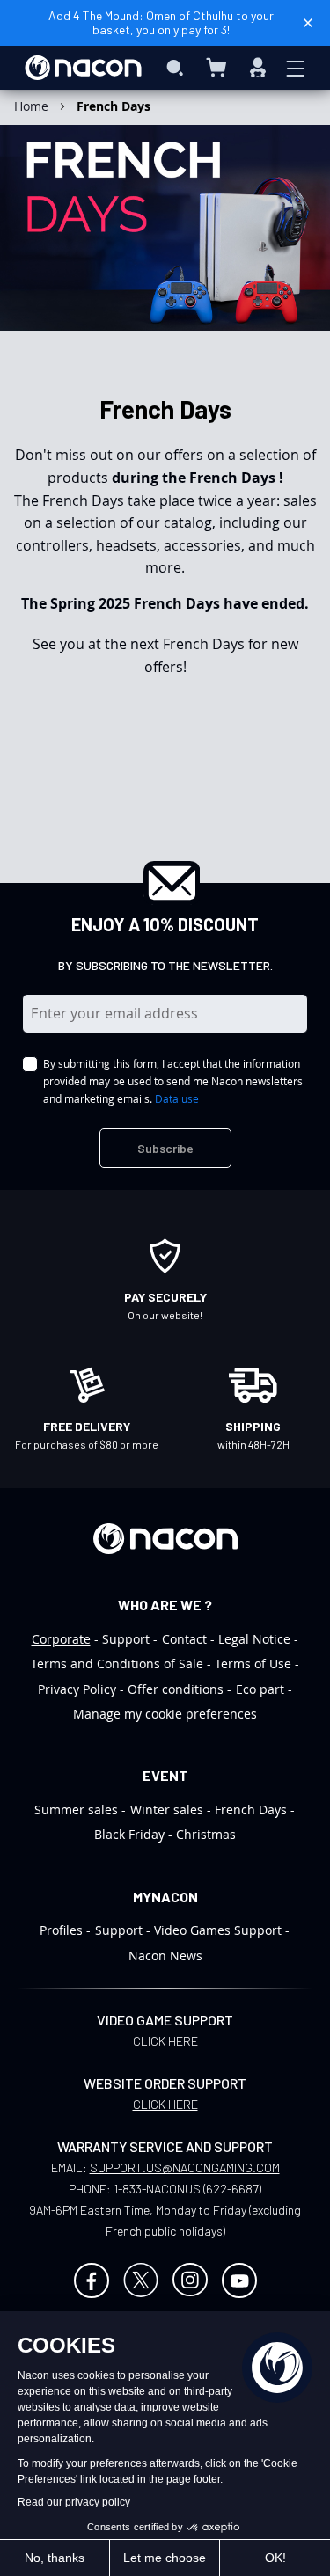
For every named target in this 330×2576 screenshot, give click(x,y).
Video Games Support (218, 1930)
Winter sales (167, 1810)
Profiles (61, 1930)
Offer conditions (176, 1689)
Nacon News (165, 1956)
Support (126, 1639)
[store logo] (83, 68)
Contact (184, 1639)
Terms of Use (253, 1664)
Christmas (206, 1834)
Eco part (260, 1689)
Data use (177, 1098)
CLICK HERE (165, 2041)
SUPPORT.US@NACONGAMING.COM (185, 2167)
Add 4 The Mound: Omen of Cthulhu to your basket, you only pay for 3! (161, 22)
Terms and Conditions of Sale (117, 1664)
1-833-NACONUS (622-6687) (187, 2189)
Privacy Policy (77, 1689)
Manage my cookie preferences (165, 1714)
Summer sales (76, 1810)
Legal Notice (254, 1639)
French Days (251, 1810)
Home (33, 106)
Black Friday (129, 1834)
